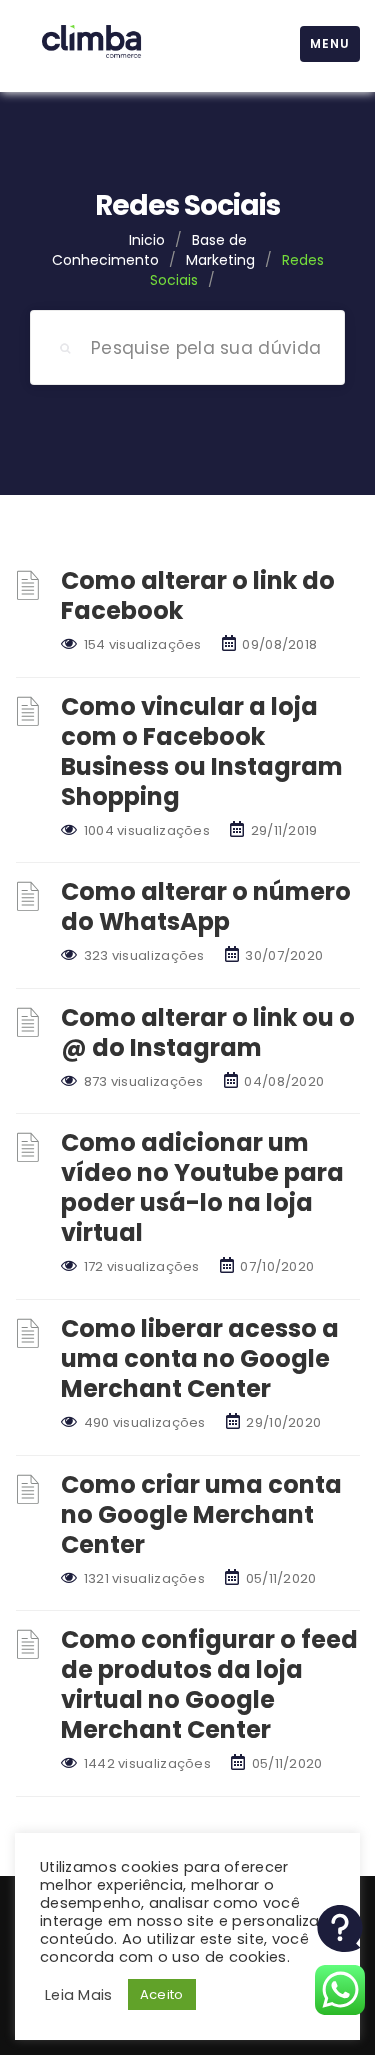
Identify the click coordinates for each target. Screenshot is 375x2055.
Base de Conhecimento (149, 250)
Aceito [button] (162, 1994)
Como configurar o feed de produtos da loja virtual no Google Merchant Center (209, 1684)
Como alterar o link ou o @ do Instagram (208, 1032)
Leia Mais (79, 1995)
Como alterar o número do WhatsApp (206, 906)
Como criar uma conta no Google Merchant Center (201, 1514)
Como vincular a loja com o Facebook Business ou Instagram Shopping (202, 751)
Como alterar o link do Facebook (198, 595)
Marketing (220, 260)
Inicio (147, 240)
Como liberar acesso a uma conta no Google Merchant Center (200, 1358)
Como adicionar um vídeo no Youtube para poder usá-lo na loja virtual (202, 1187)
